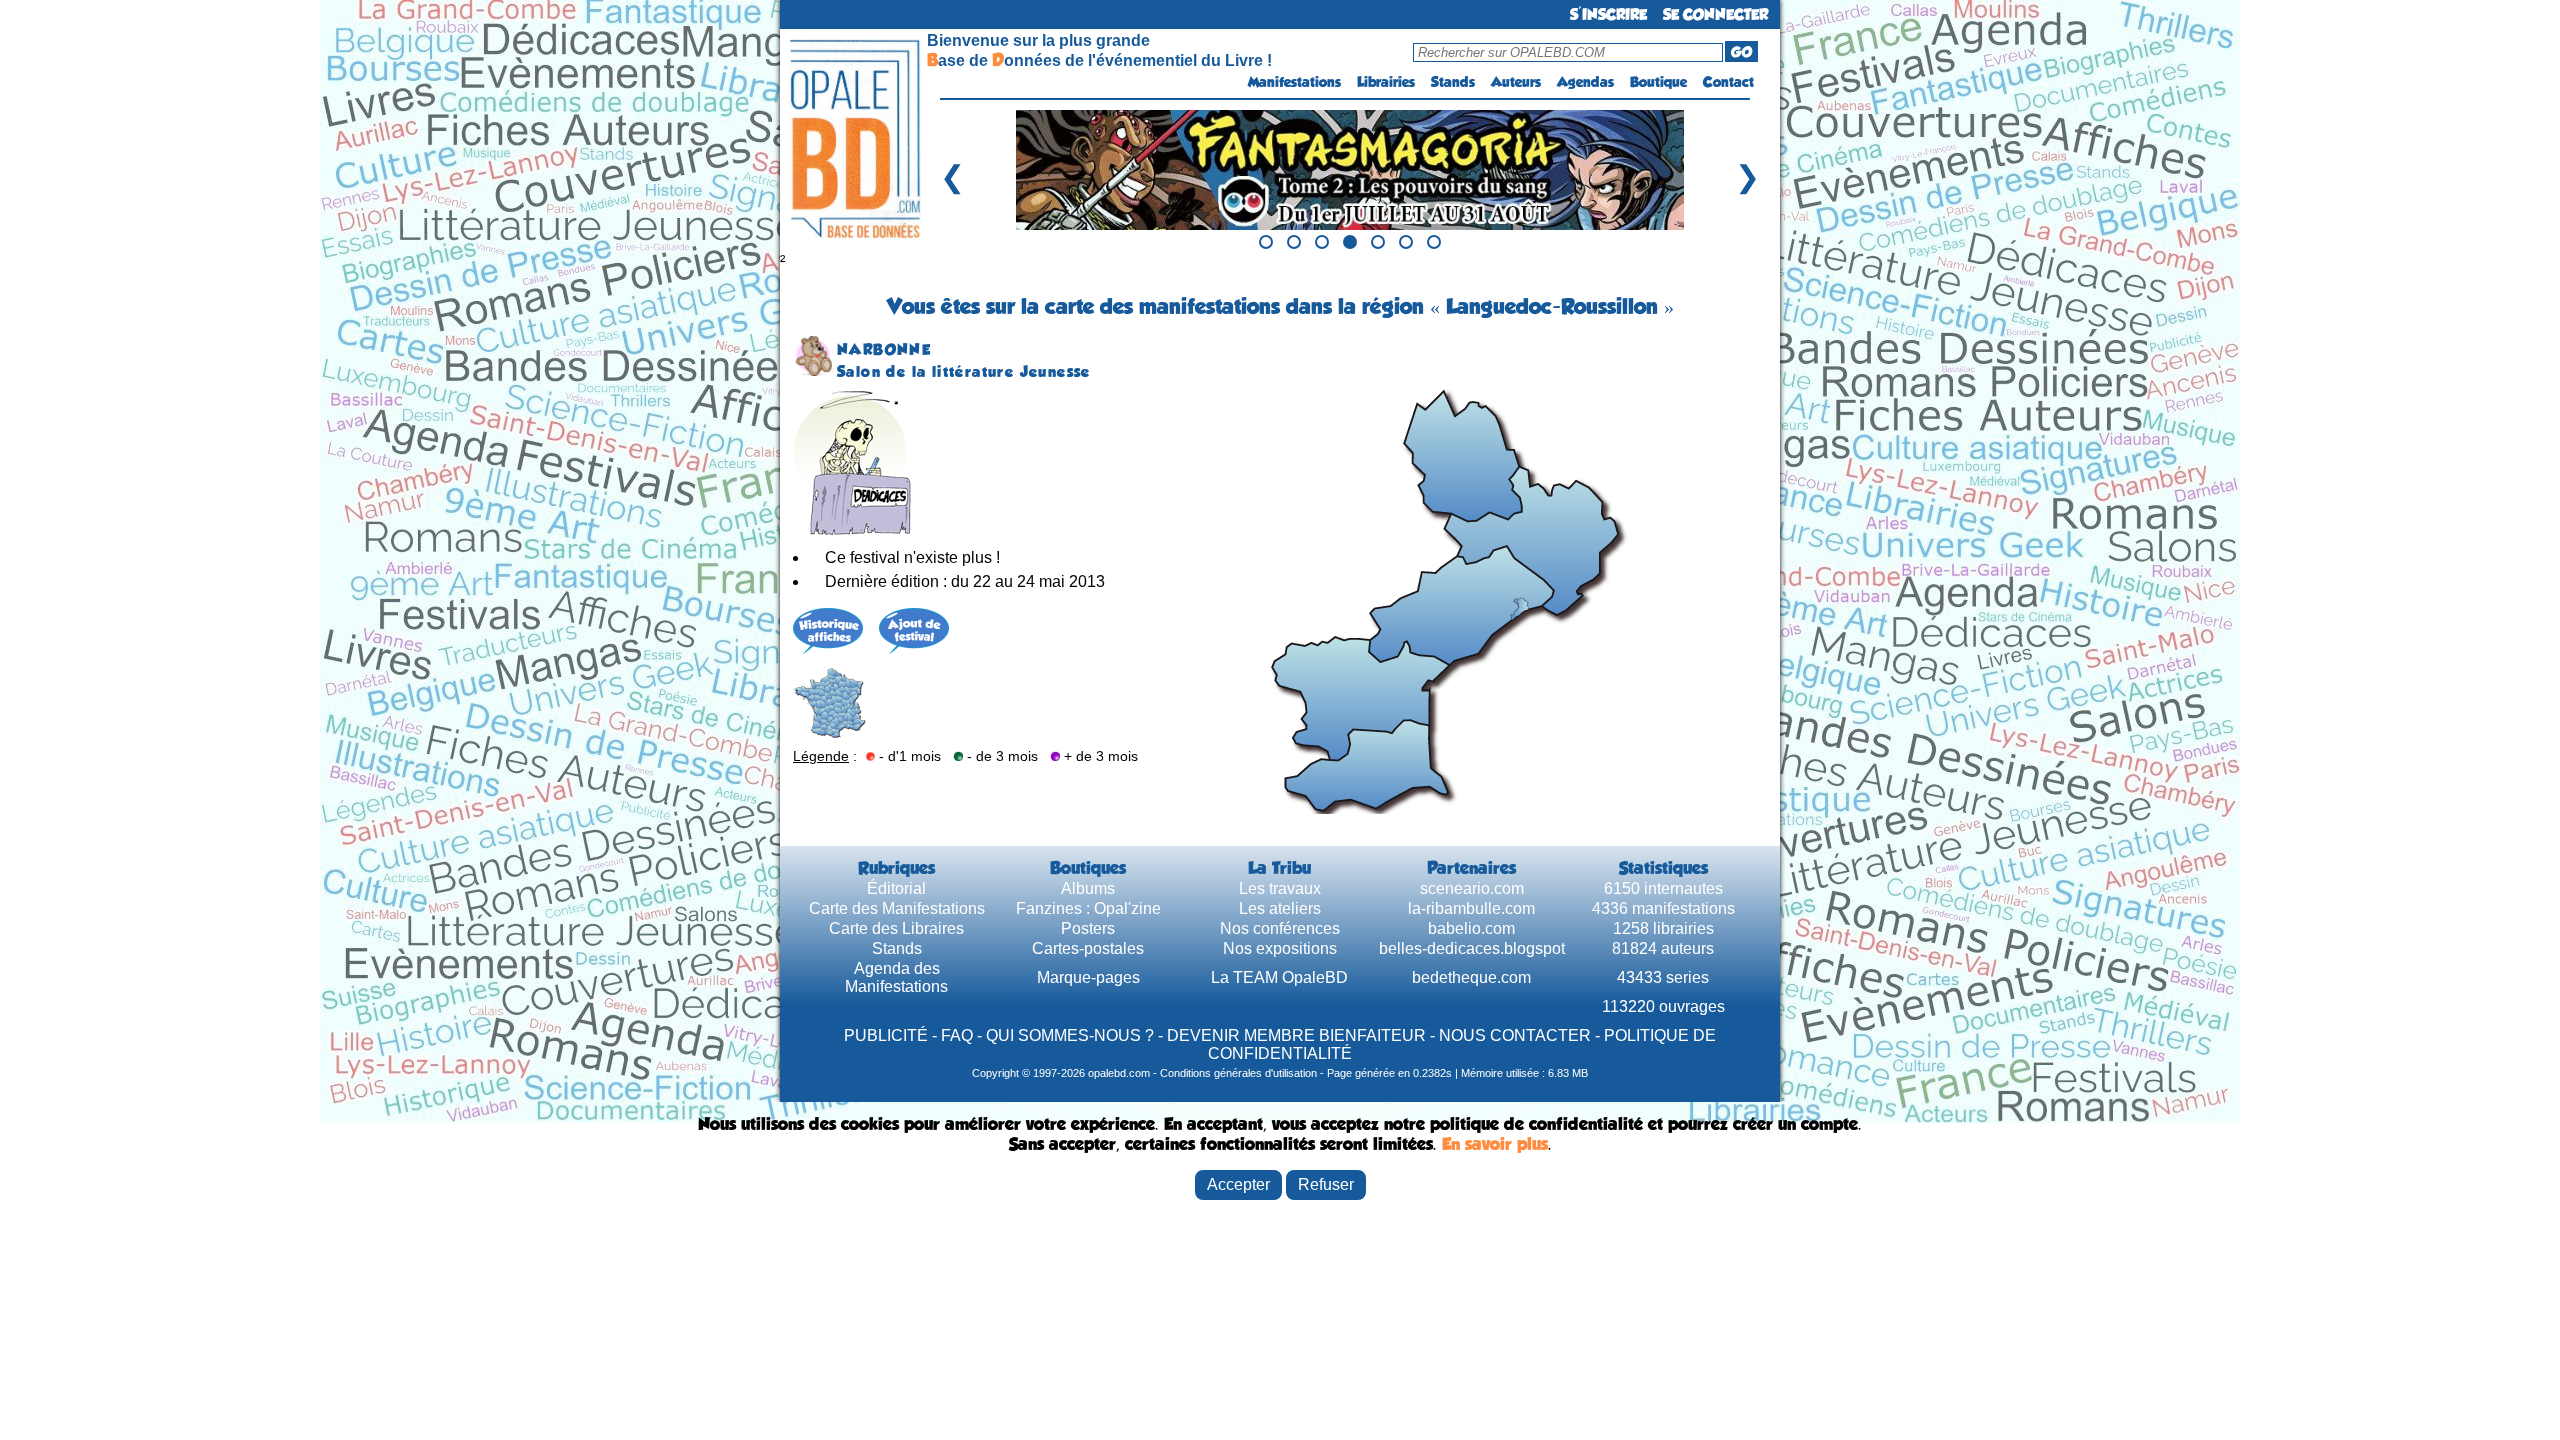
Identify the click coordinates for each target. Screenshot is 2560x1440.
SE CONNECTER (1715, 14)
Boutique (1658, 82)
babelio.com (1471, 928)
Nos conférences (1280, 928)
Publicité (886, 1035)
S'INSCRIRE (1608, 14)
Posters (1088, 928)
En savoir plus (1495, 1144)
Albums (1088, 888)
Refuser (1326, 1184)
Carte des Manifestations (897, 908)
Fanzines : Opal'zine (1088, 908)
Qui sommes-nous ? (1070, 1035)
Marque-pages (1088, 977)
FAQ (957, 1035)
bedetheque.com (1471, 977)
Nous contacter (1515, 1035)
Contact (1728, 82)
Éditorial (896, 888)
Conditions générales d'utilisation (1238, 1073)
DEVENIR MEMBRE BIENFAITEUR (1296, 1035)
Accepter (1238, 1184)
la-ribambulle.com (1471, 908)
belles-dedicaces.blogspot (1472, 948)
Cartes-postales (1088, 948)
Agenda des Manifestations (896, 977)
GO (1741, 52)
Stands (1453, 82)
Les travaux (1280, 888)
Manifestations (1294, 82)
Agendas (1585, 82)
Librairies (1386, 82)
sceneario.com (1472, 888)
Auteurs (1516, 82)
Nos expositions (1280, 948)
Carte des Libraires (896, 928)
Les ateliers (1280, 908)
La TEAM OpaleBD (1279, 977)
